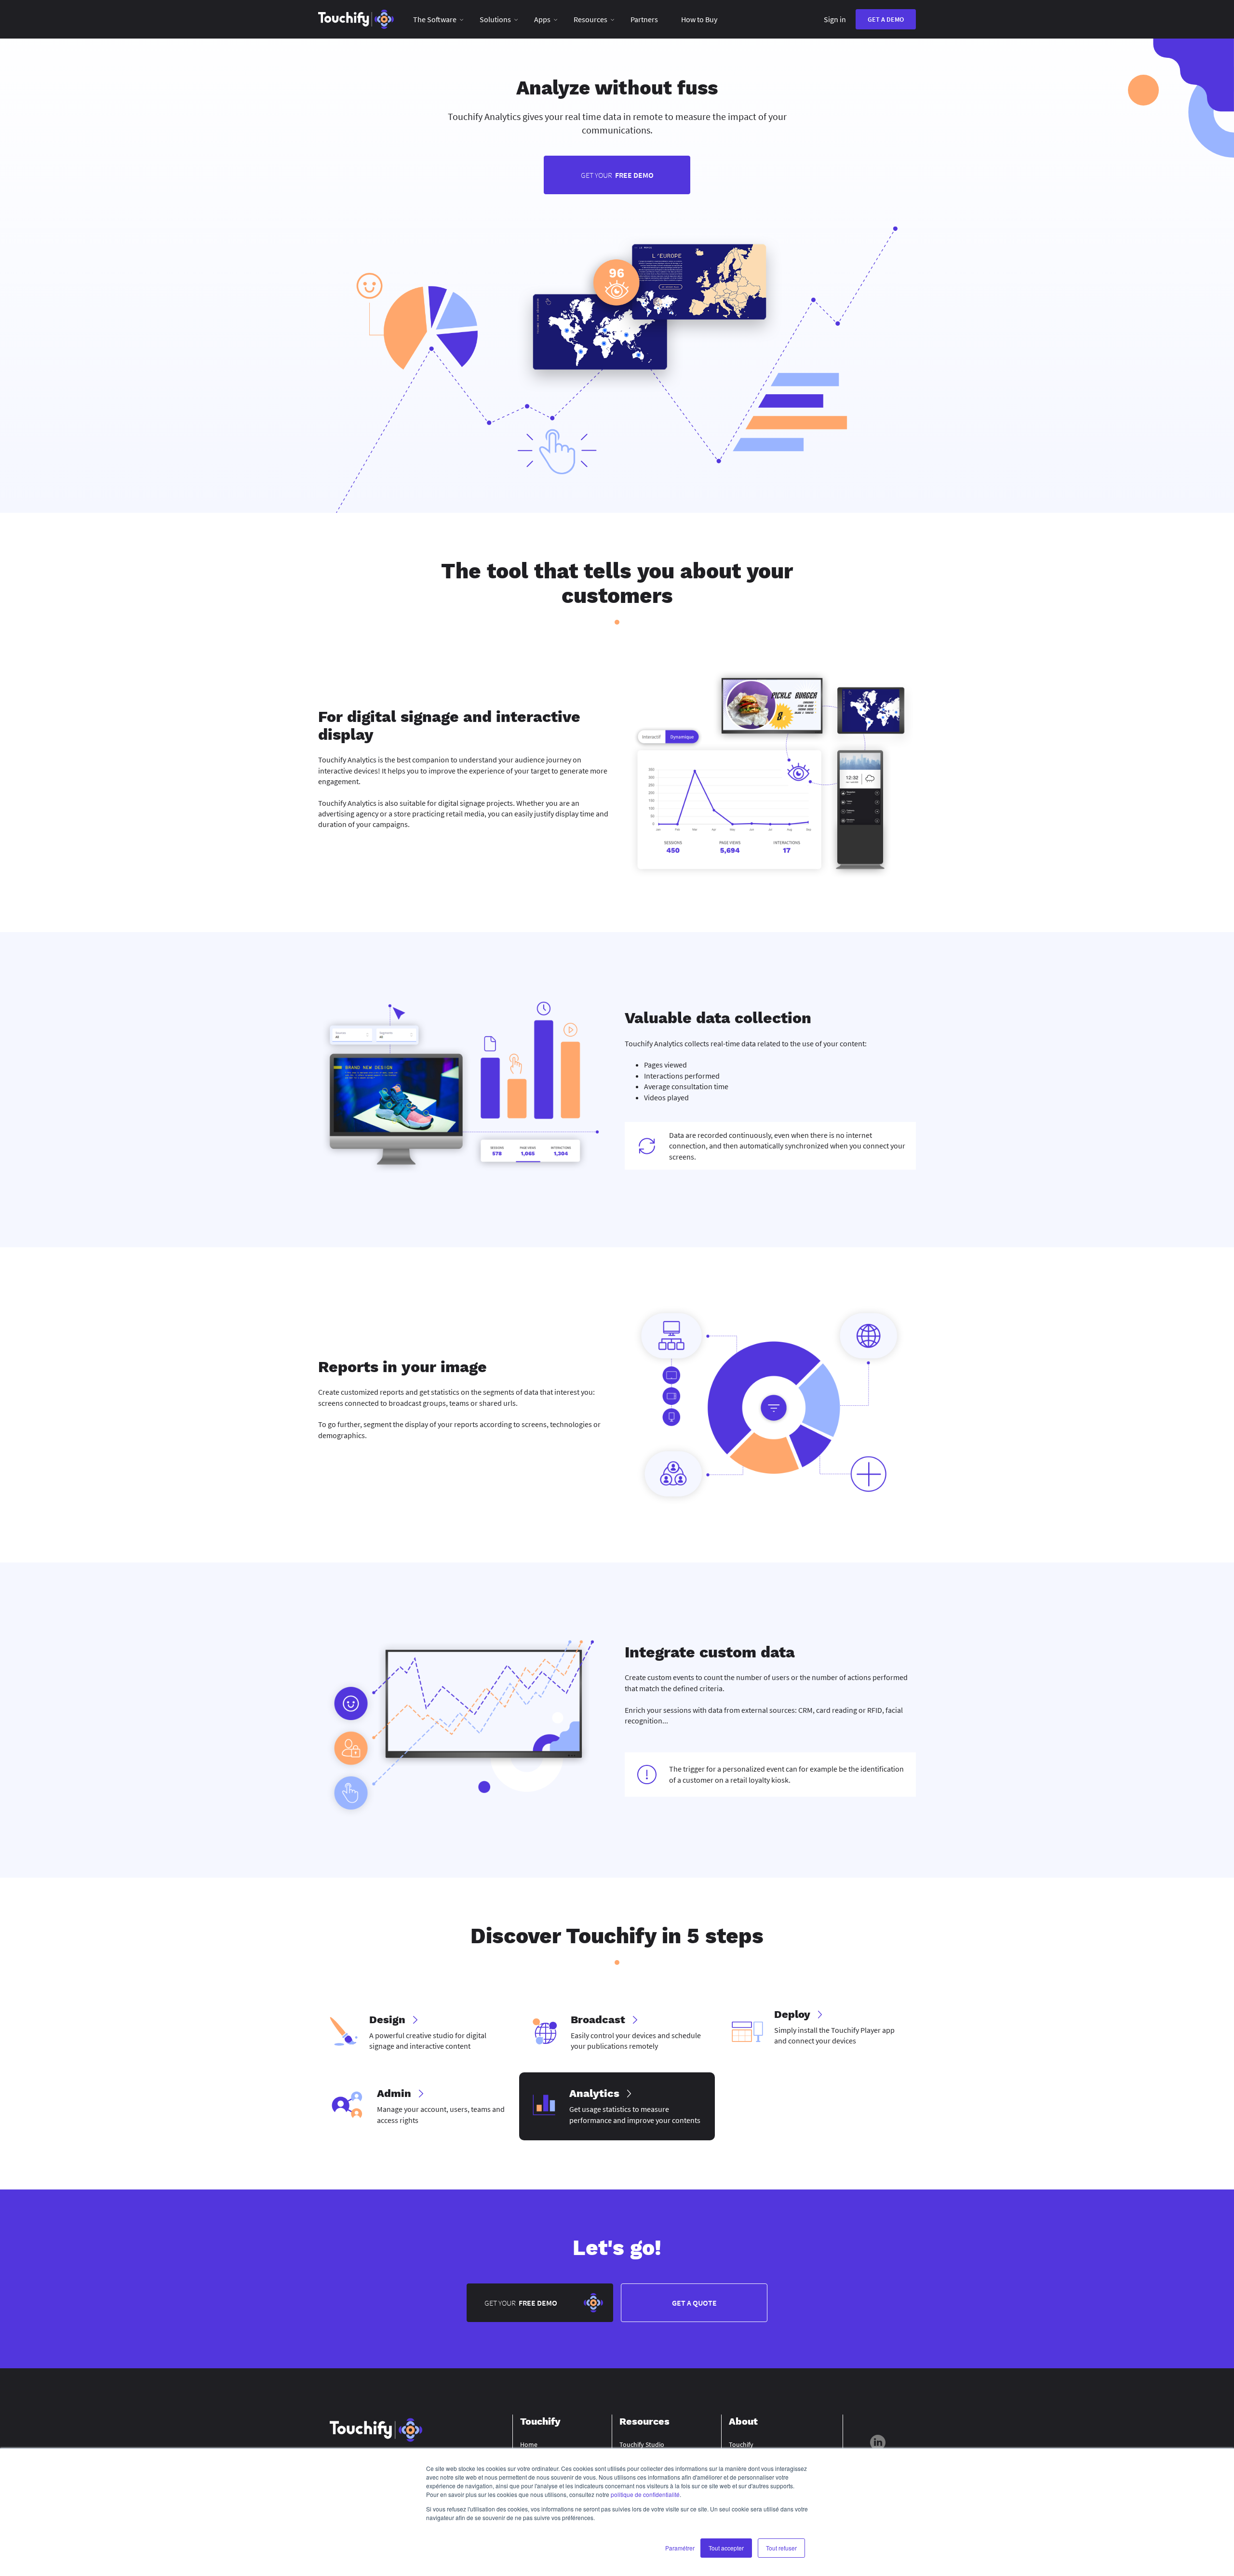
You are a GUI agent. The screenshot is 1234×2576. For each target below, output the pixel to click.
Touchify (741, 2444)
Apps (542, 19)
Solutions (495, 19)
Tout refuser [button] (781, 2548)
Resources (590, 19)
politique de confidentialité (645, 2494)
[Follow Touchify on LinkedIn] (878, 2444)
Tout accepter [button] (726, 2548)
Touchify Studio (642, 2444)
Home (529, 2444)
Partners (644, 19)
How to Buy (699, 19)
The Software (435, 19)
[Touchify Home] (356, 19)
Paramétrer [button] (680, 2548)
